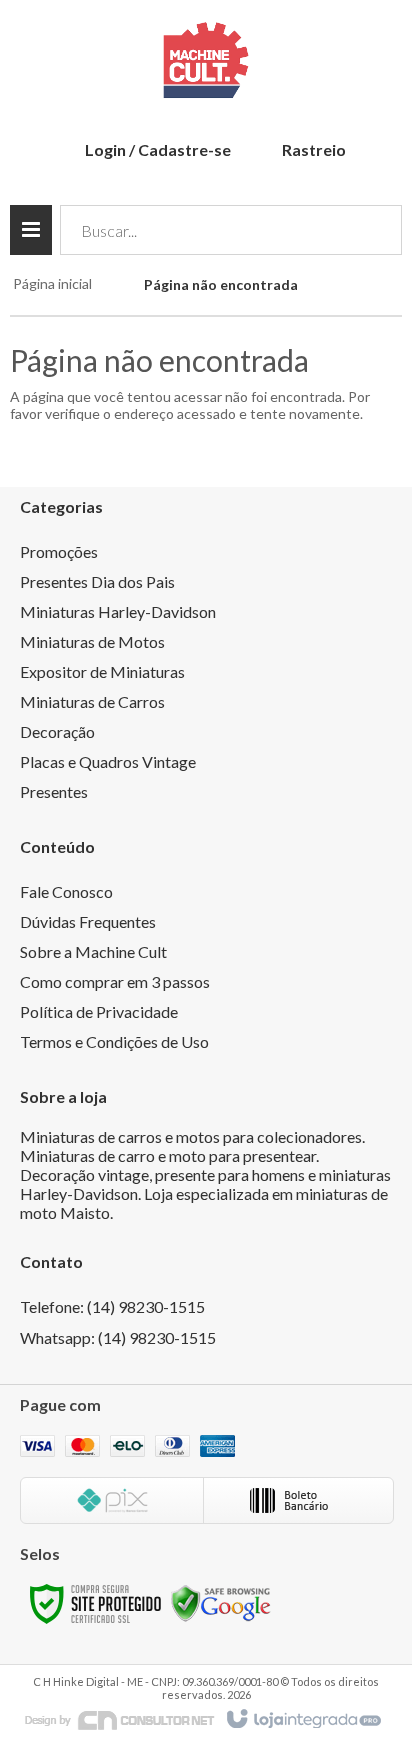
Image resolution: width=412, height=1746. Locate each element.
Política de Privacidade (99, 1011)
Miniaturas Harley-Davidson (118, 611)
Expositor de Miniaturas (102, 671)
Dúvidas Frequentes (88, 921)
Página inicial (52, 283)
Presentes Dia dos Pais (97, 581)
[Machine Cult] (206, 60)
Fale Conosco (66, 891)
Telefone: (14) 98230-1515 (112, 1306)
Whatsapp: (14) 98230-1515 (118, 1337)
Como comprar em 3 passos (115, 981)
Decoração (57, 731)
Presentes (54, 791)
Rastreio (314, 149)
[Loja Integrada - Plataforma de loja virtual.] (302, 1720)
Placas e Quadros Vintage (108, 761)
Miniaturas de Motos (92, 641)
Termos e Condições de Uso (114, 1041)
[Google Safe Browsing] (221, 1602)
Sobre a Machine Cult (93, 951)
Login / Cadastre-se (158, 149)
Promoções (59, 551)
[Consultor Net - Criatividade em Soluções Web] (120, 1718)
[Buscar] (372, 230)
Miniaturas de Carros (92, 701)
